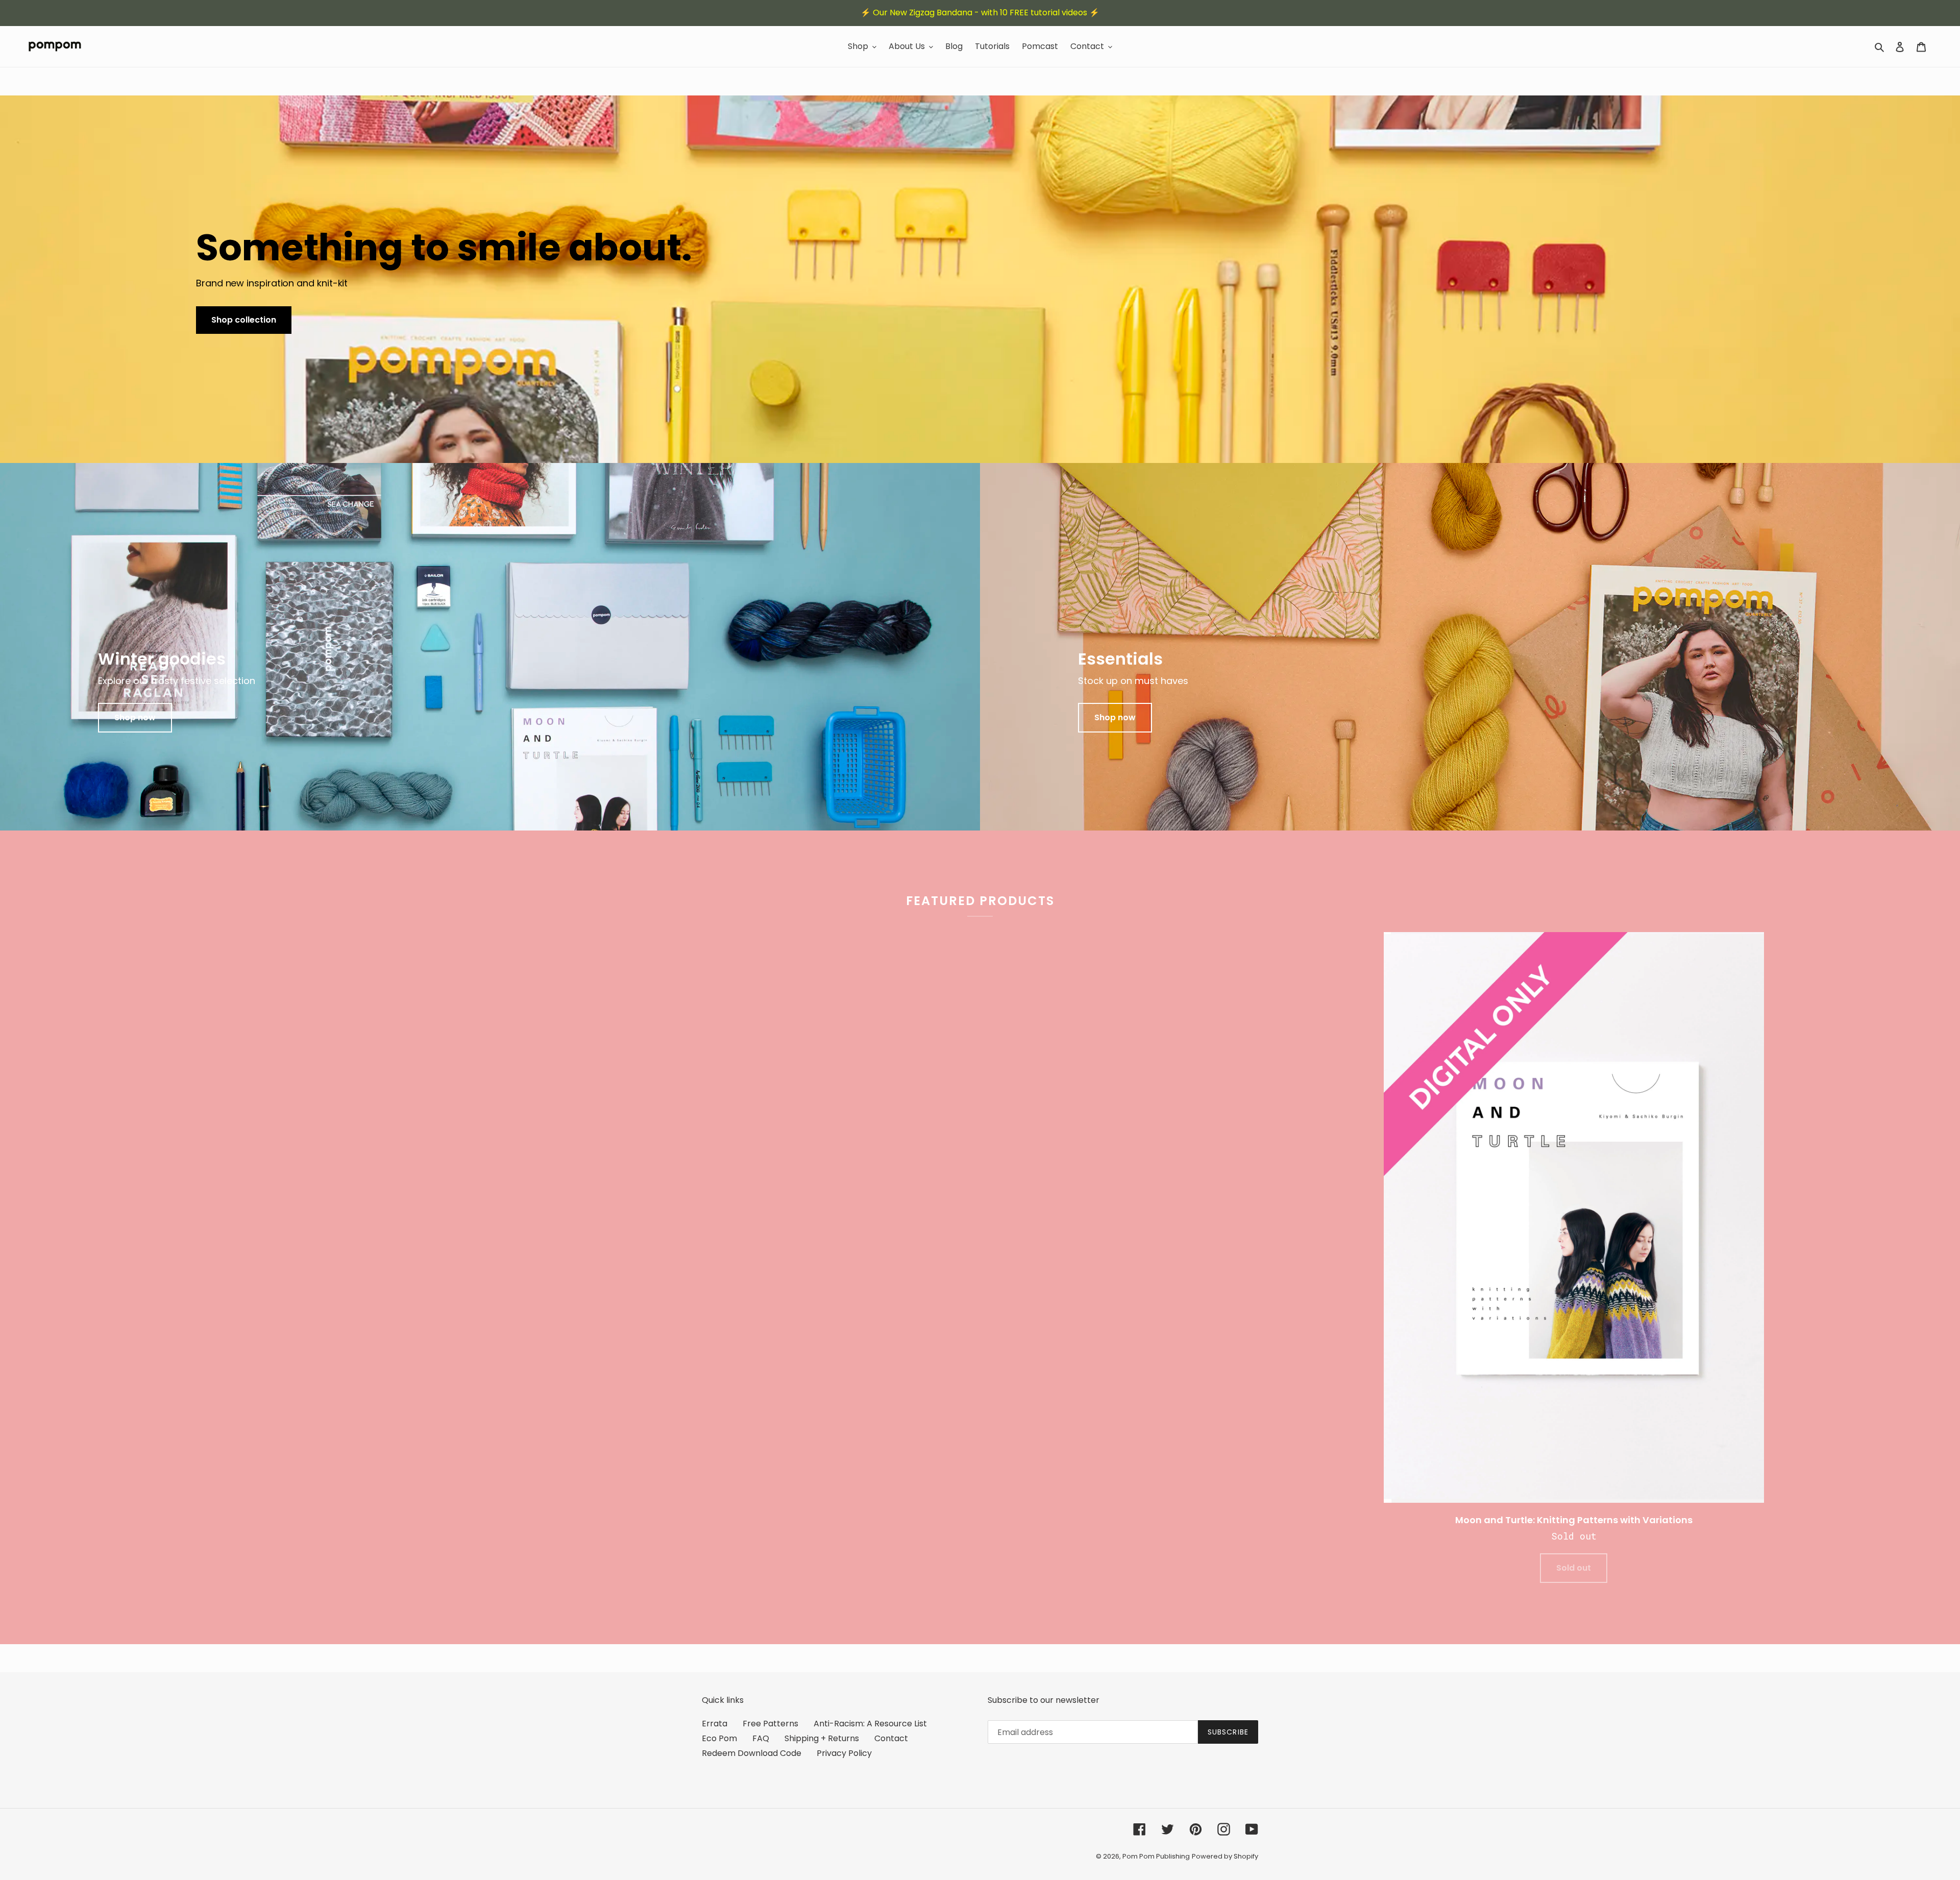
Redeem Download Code (752, 1753)
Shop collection (244, 320)
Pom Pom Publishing (1156, 1856)
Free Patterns (770, 1724)
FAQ (761, 1738)
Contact (891, 1738)
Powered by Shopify (1225, 1856)
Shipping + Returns (822, 1738)
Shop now (135, 717)
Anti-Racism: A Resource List (870, 1724)
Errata (715, 1724)
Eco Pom (719, 1738)
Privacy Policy (844, 1753)
